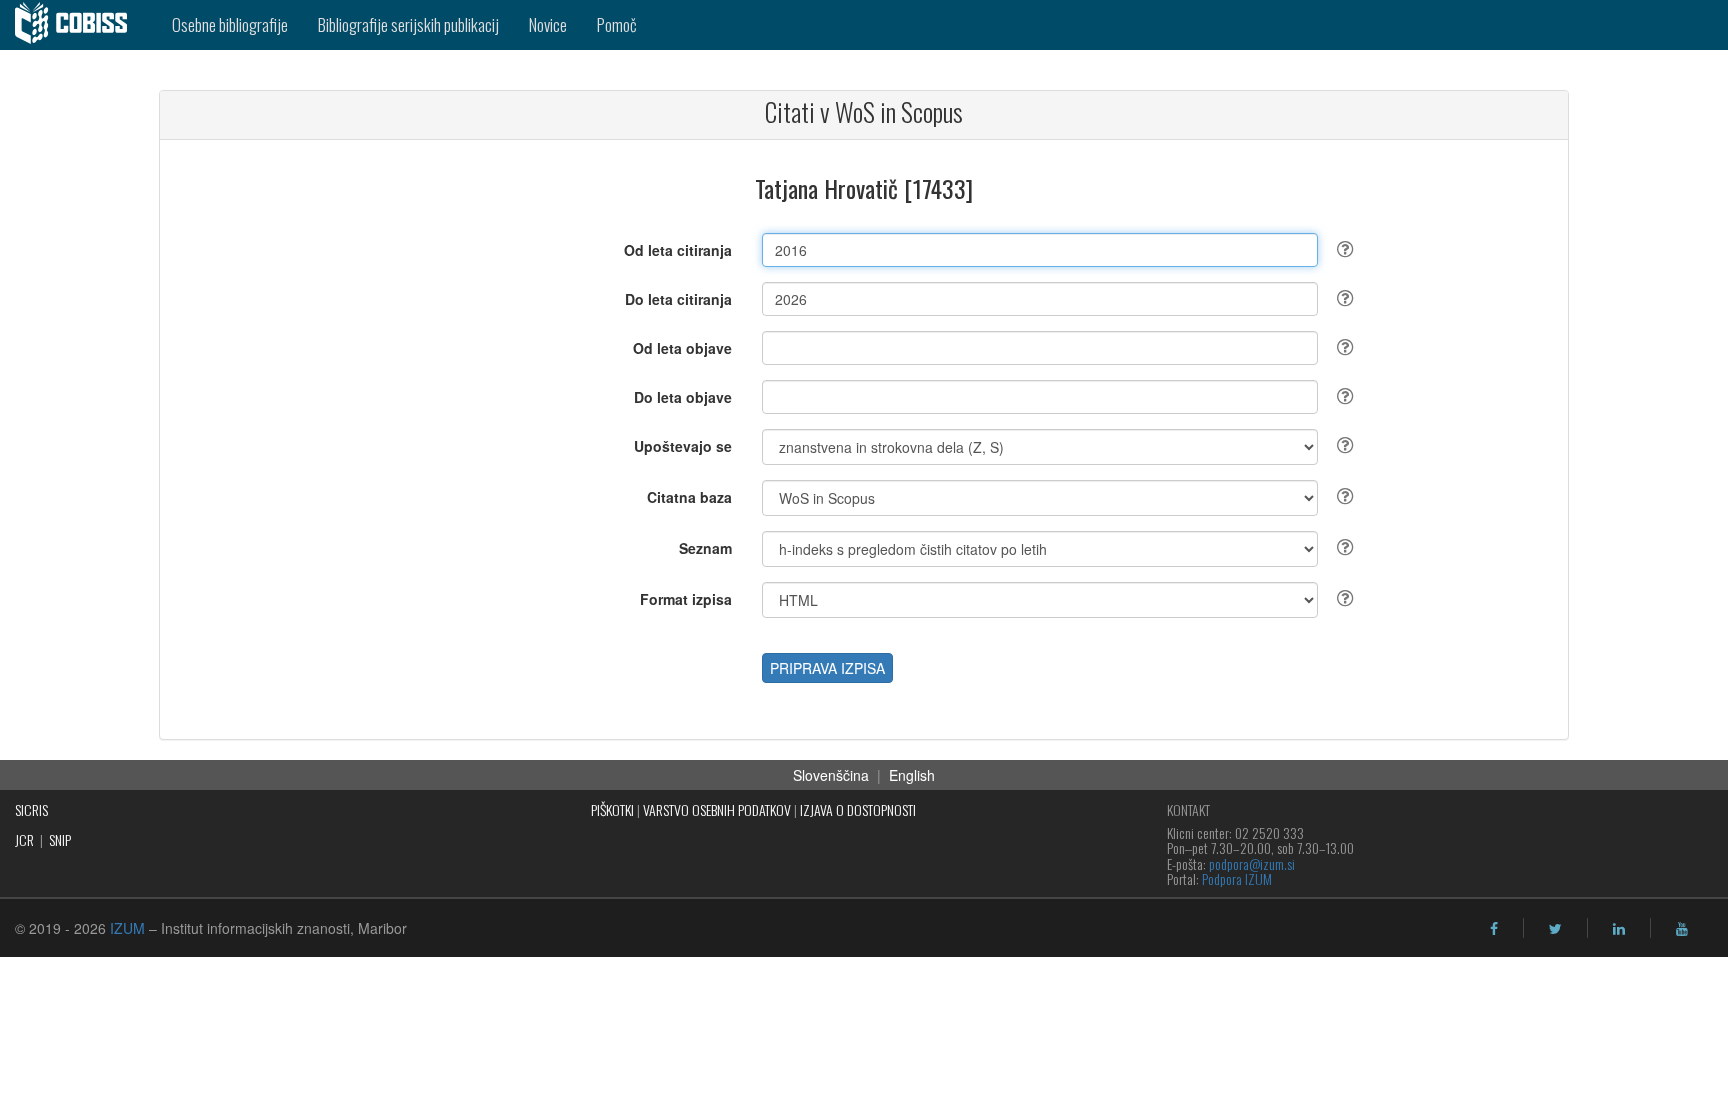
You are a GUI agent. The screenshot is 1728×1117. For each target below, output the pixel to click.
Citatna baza (689, 497)
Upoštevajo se (683, 446)
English (912, 775)
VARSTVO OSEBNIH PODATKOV (717, 809)
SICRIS (31, 809)
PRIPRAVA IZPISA (827, 668)
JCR (24, 839)
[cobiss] (78, 25)
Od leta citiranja (678, 250)
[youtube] (1682, 929)
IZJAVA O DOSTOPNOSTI (858, 809)
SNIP (60, 839)
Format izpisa (686, 599)
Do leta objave (683, 397)
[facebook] (1494, 929)
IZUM (127, 928)
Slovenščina (831, 775)
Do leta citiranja (678, 299)
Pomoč (617, 24)
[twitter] (1555, 929)
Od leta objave (682, 348)
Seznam (705, 548)
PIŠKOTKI (612, 809)
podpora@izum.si (1252, 863)
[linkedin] (1619, 929)
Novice (548, 24)
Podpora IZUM (1237, 878)
